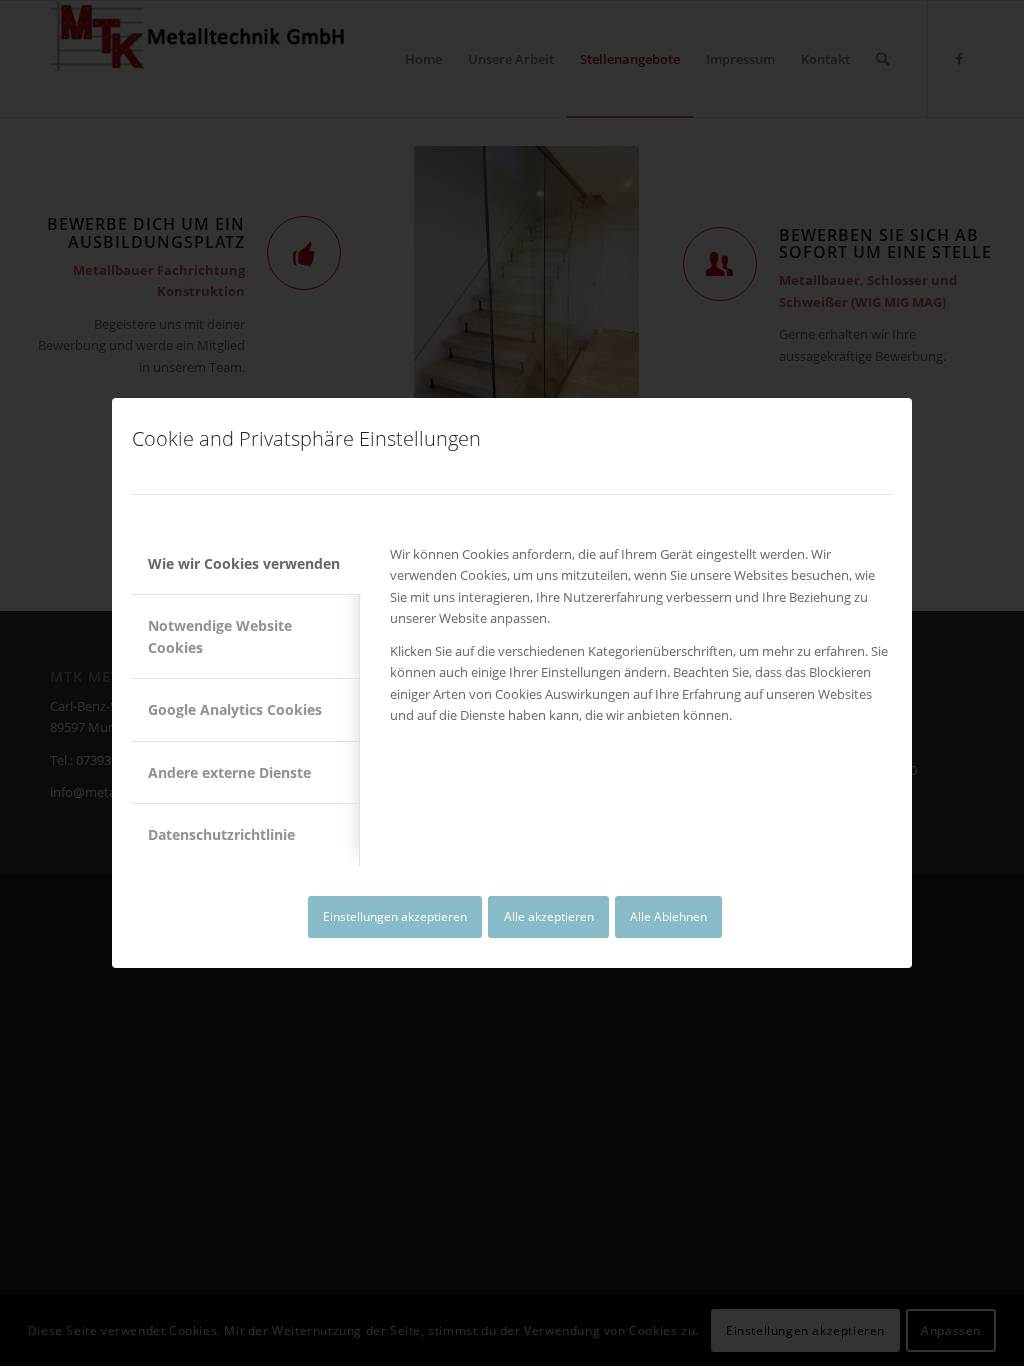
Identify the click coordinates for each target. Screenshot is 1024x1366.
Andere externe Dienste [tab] (229, 772)
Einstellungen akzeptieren (395, 916)
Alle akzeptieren (549, 916)
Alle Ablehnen (668, 916)
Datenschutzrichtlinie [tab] (221, 834)
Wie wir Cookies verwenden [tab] (244, 563)
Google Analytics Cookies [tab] (235, 709)
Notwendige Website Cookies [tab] (220, 636)
